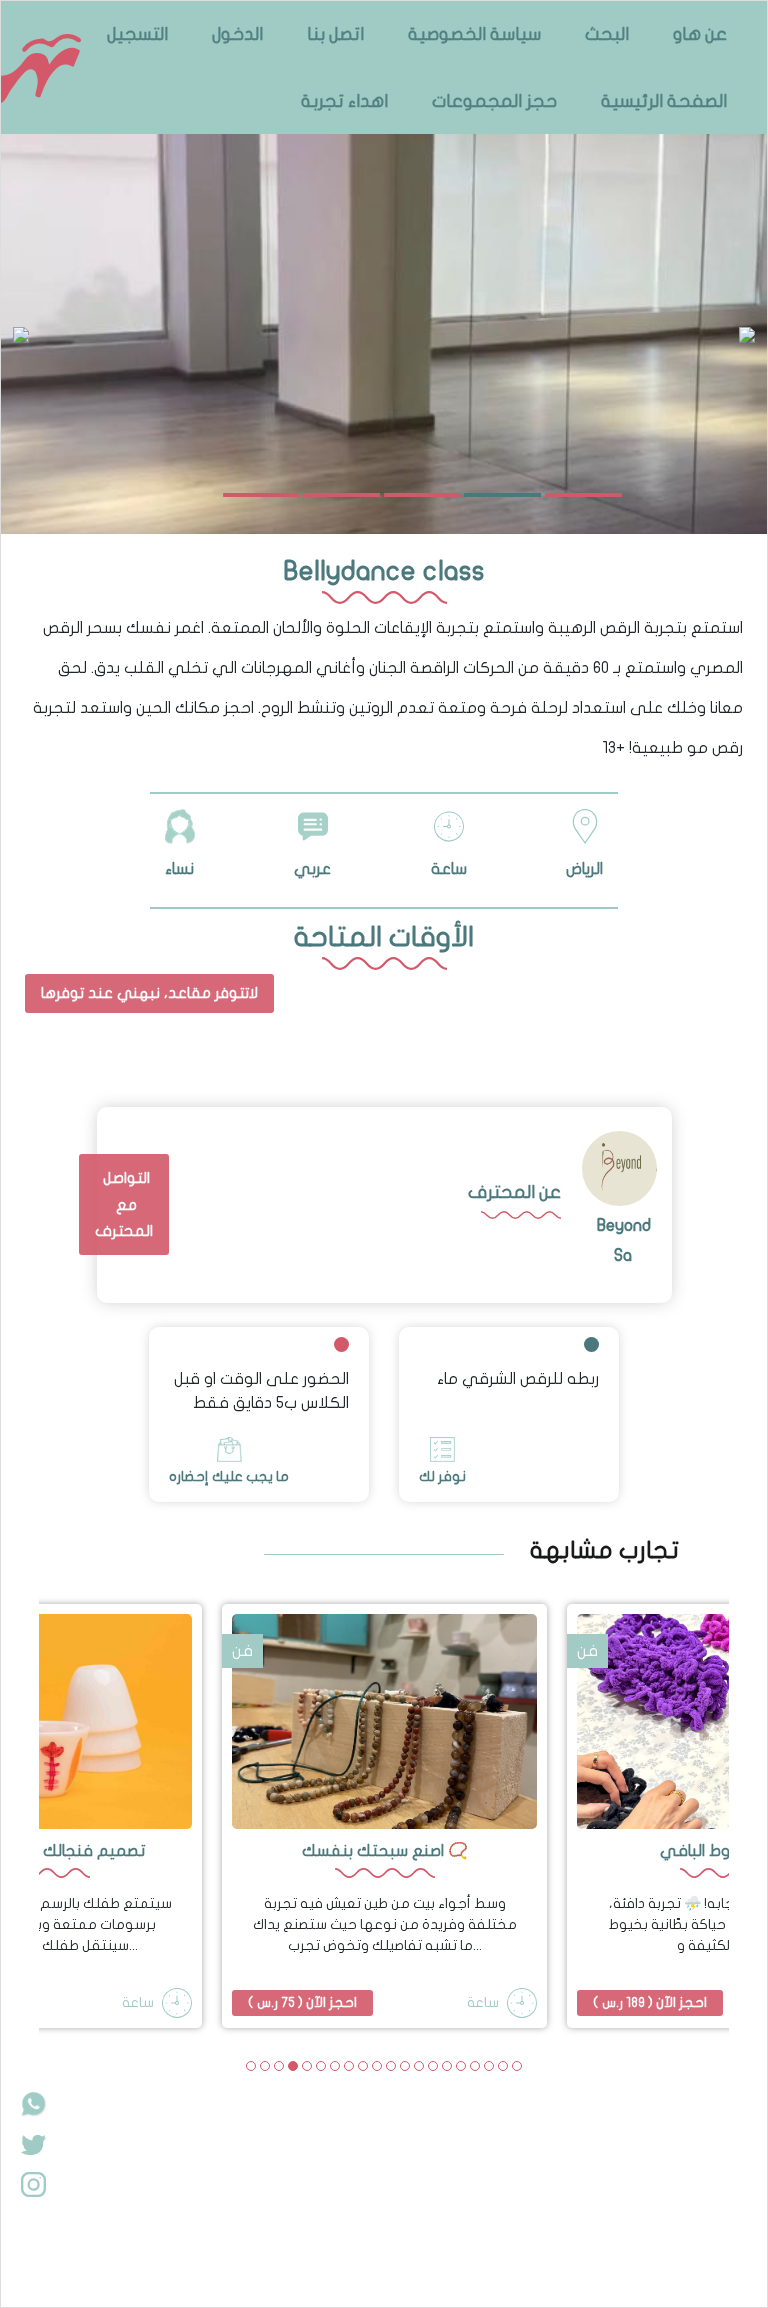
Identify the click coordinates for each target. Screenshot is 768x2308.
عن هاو (700, 34)
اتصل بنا (335, 34)
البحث (607, 34)
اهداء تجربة (344, 101)
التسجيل (137, 34)
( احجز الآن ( (302, 2002)
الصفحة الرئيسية (664, 101)
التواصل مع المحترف (124, 1204)
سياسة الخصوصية (474, 34)
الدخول (237, 34)
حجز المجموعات (494, 101)
